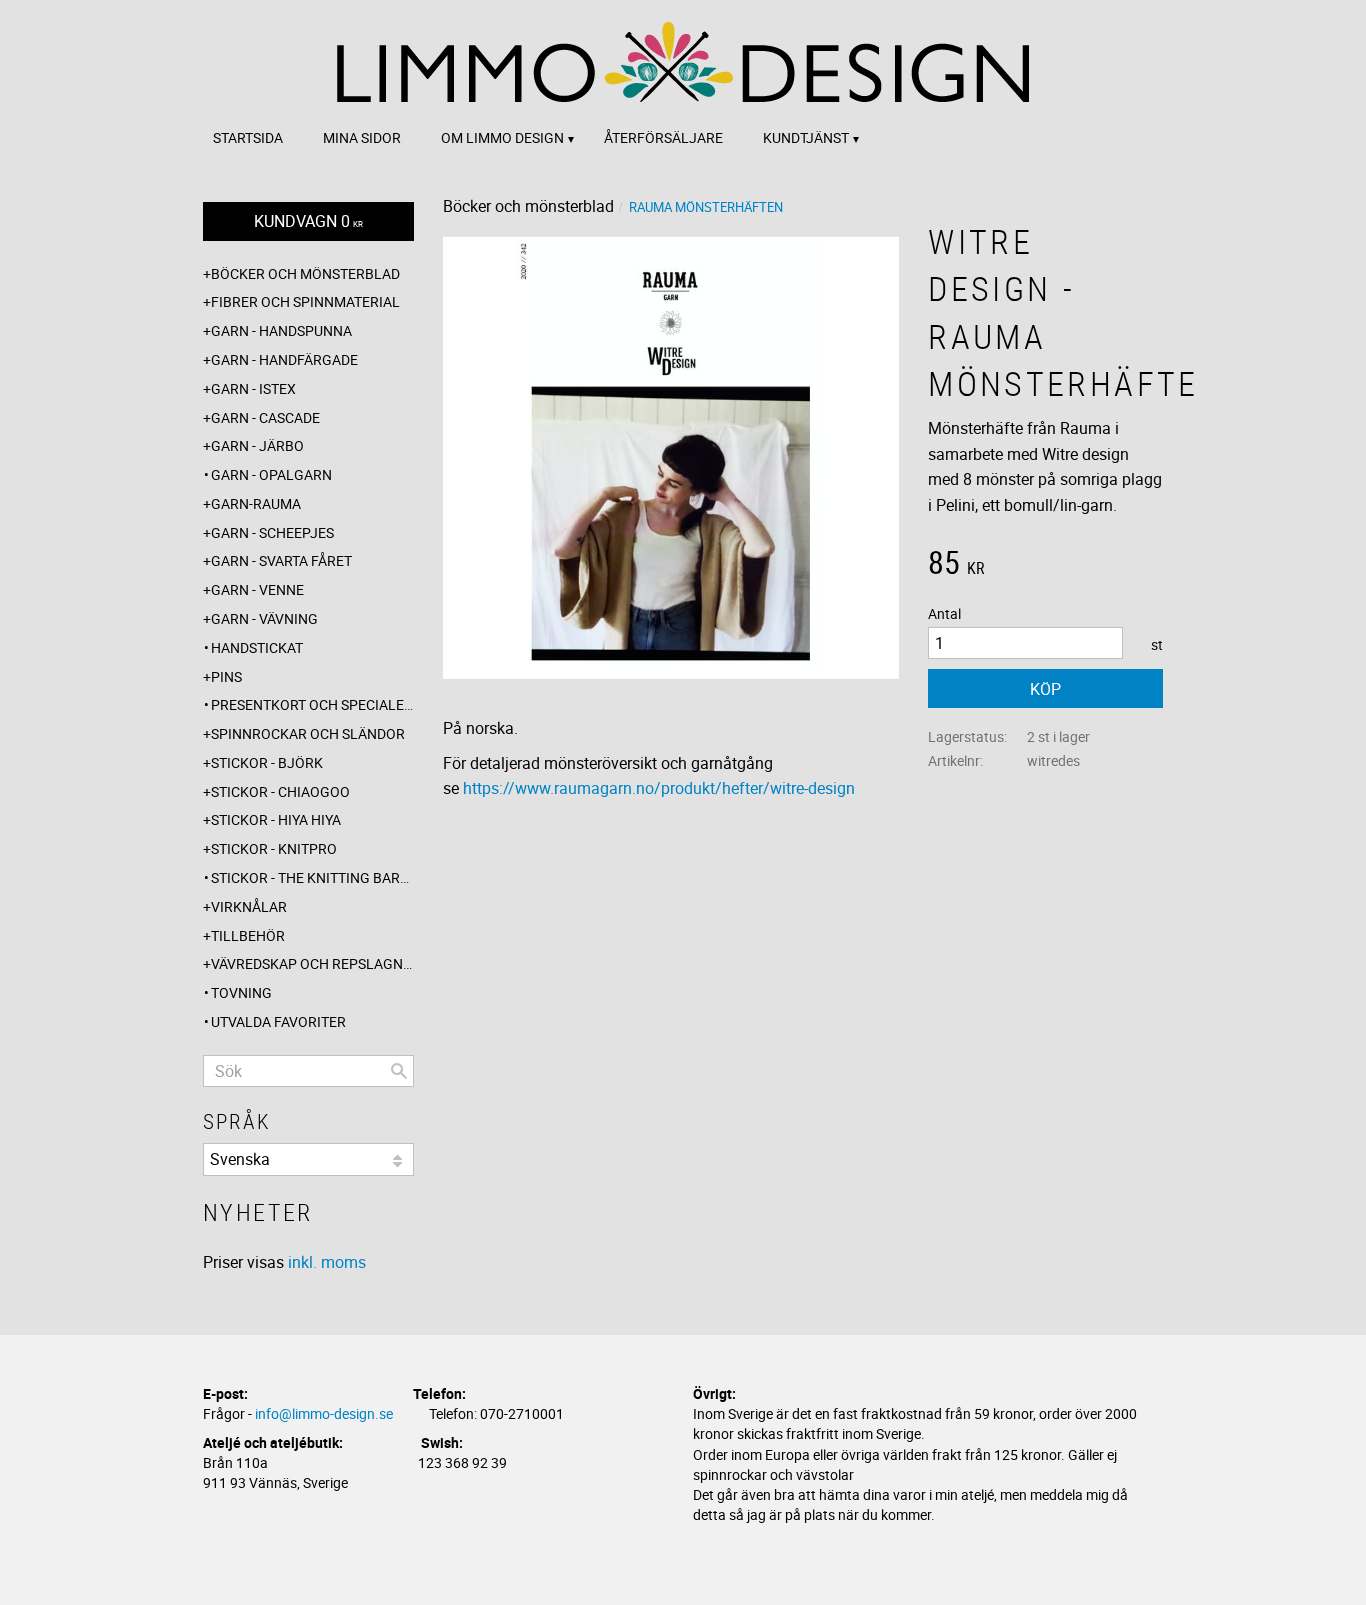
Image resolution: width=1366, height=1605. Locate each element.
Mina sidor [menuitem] (362, 137)
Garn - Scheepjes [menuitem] (272, 532)
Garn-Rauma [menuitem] (256, 503)
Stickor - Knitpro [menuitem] (274, 848)
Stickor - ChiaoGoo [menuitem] (280, 791)
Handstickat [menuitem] (257, 647)
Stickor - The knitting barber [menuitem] (312, 877)
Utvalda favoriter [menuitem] (278, 1021)
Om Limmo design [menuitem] (502, 137)
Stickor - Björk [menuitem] (267, 762)
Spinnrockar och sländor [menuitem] (308, 733)
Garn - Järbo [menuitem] (257, 445)
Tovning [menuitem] (241, 992)
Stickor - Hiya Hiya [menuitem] (276, 819)
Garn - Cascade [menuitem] (265, 417)
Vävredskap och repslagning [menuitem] (312, 963)
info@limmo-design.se (324, 1413)
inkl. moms (327, 1262)
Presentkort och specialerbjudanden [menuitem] (312, 704)
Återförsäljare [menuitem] (663, 137)
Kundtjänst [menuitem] (806, 137)
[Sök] (399, 1071)
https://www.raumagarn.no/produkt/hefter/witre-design (659, 788)
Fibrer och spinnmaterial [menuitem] (305, 301)
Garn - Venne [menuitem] (257, 589)
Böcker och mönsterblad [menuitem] (305, 273)
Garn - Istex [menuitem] (253, 388)
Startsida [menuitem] (248, 137)
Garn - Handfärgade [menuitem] (284, 359)
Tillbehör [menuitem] (248, 935)
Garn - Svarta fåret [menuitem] (281, 560)
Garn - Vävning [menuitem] (264, 618)
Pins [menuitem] (226, 676)
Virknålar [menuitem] (249, 906)
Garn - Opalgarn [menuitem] (271, 474)
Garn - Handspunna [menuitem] (281, 330)
